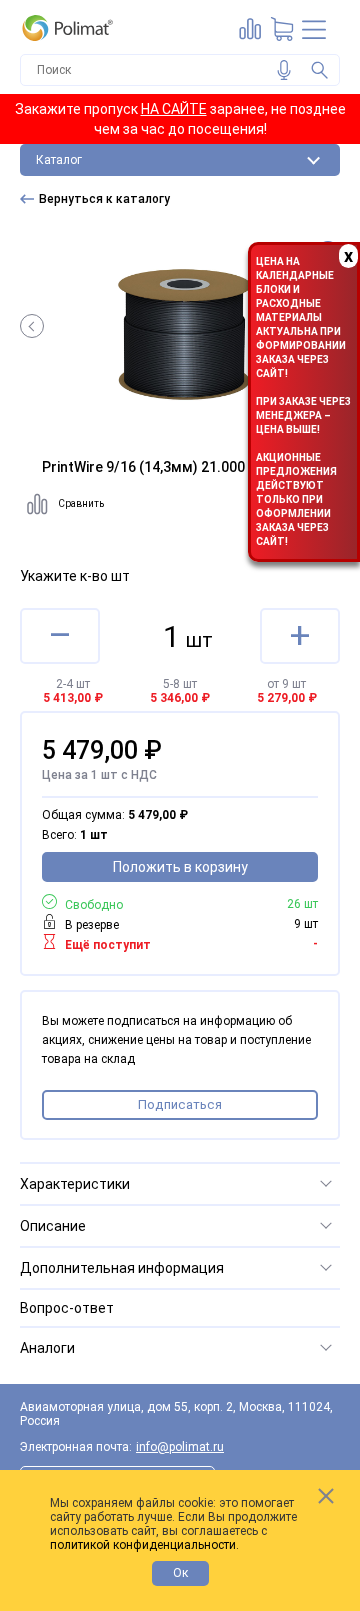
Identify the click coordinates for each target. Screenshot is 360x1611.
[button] (32, 326)
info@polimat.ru (180, 1447)
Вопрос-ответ (67, 1308)
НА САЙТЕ (174, 109)
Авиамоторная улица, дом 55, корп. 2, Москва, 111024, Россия (176, 1414)
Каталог (59, 160)
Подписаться (180, 1104)
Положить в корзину (180, 867)
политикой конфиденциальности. (144, 1545)
